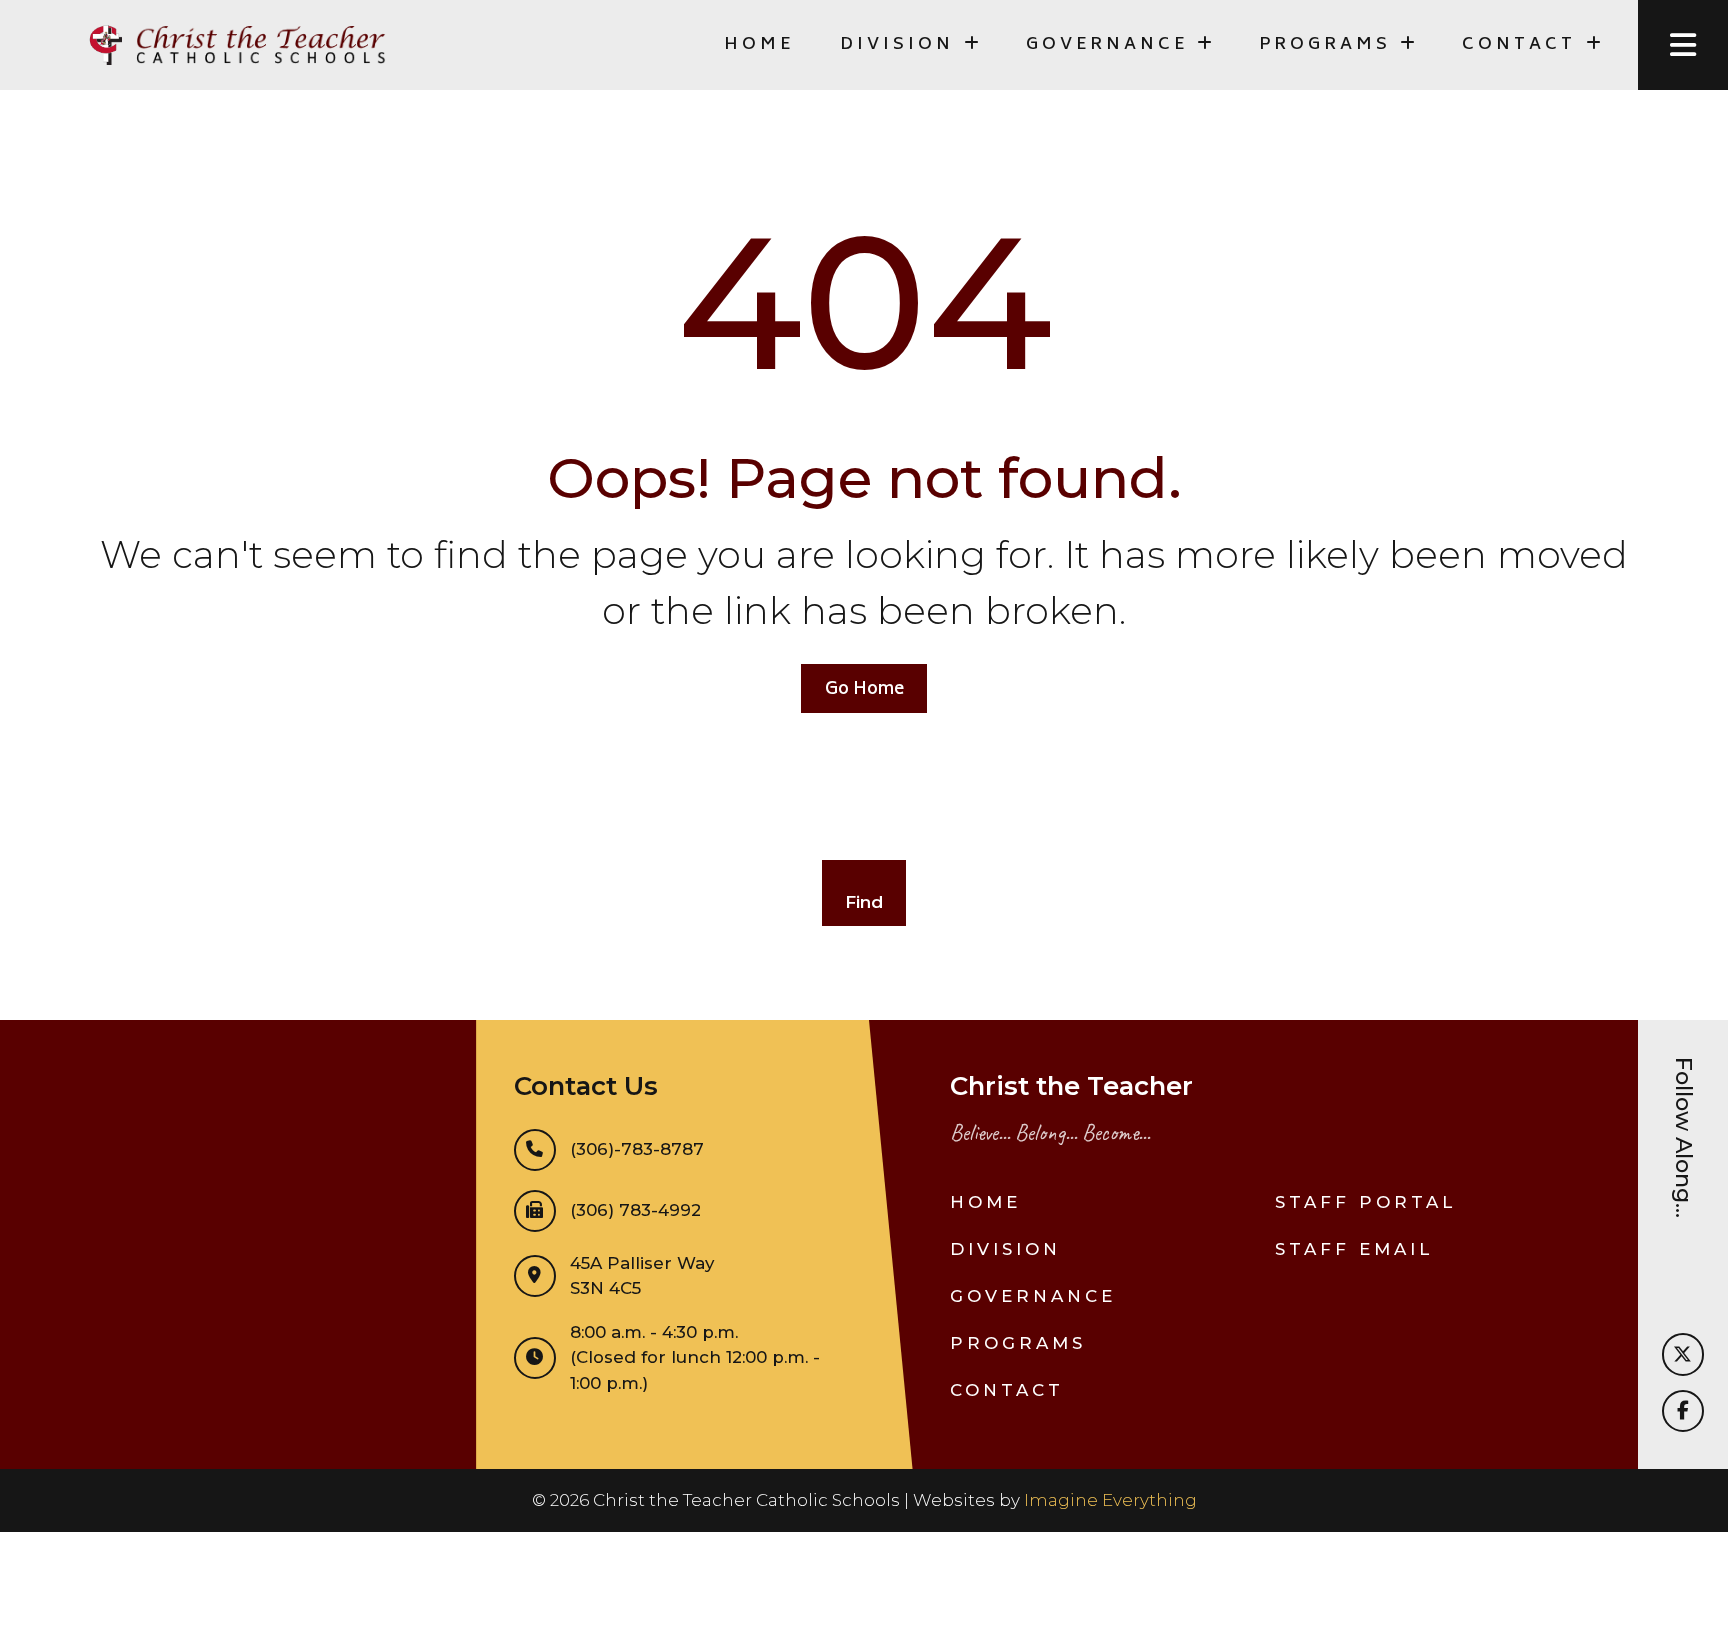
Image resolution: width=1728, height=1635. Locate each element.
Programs (1018, 1343)
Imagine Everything (1110, 1500)
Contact (1007, 1390)
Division (1005, 1249)
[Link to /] (235, 45)
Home (759, 45)
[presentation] (1683, 45)
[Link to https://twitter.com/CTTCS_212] (1683, 1354)
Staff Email (1354, 1249)
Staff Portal (1365, 1202)
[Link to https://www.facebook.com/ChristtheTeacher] (1683, 1411)
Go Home (864, 690)
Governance (1033, 1296)
